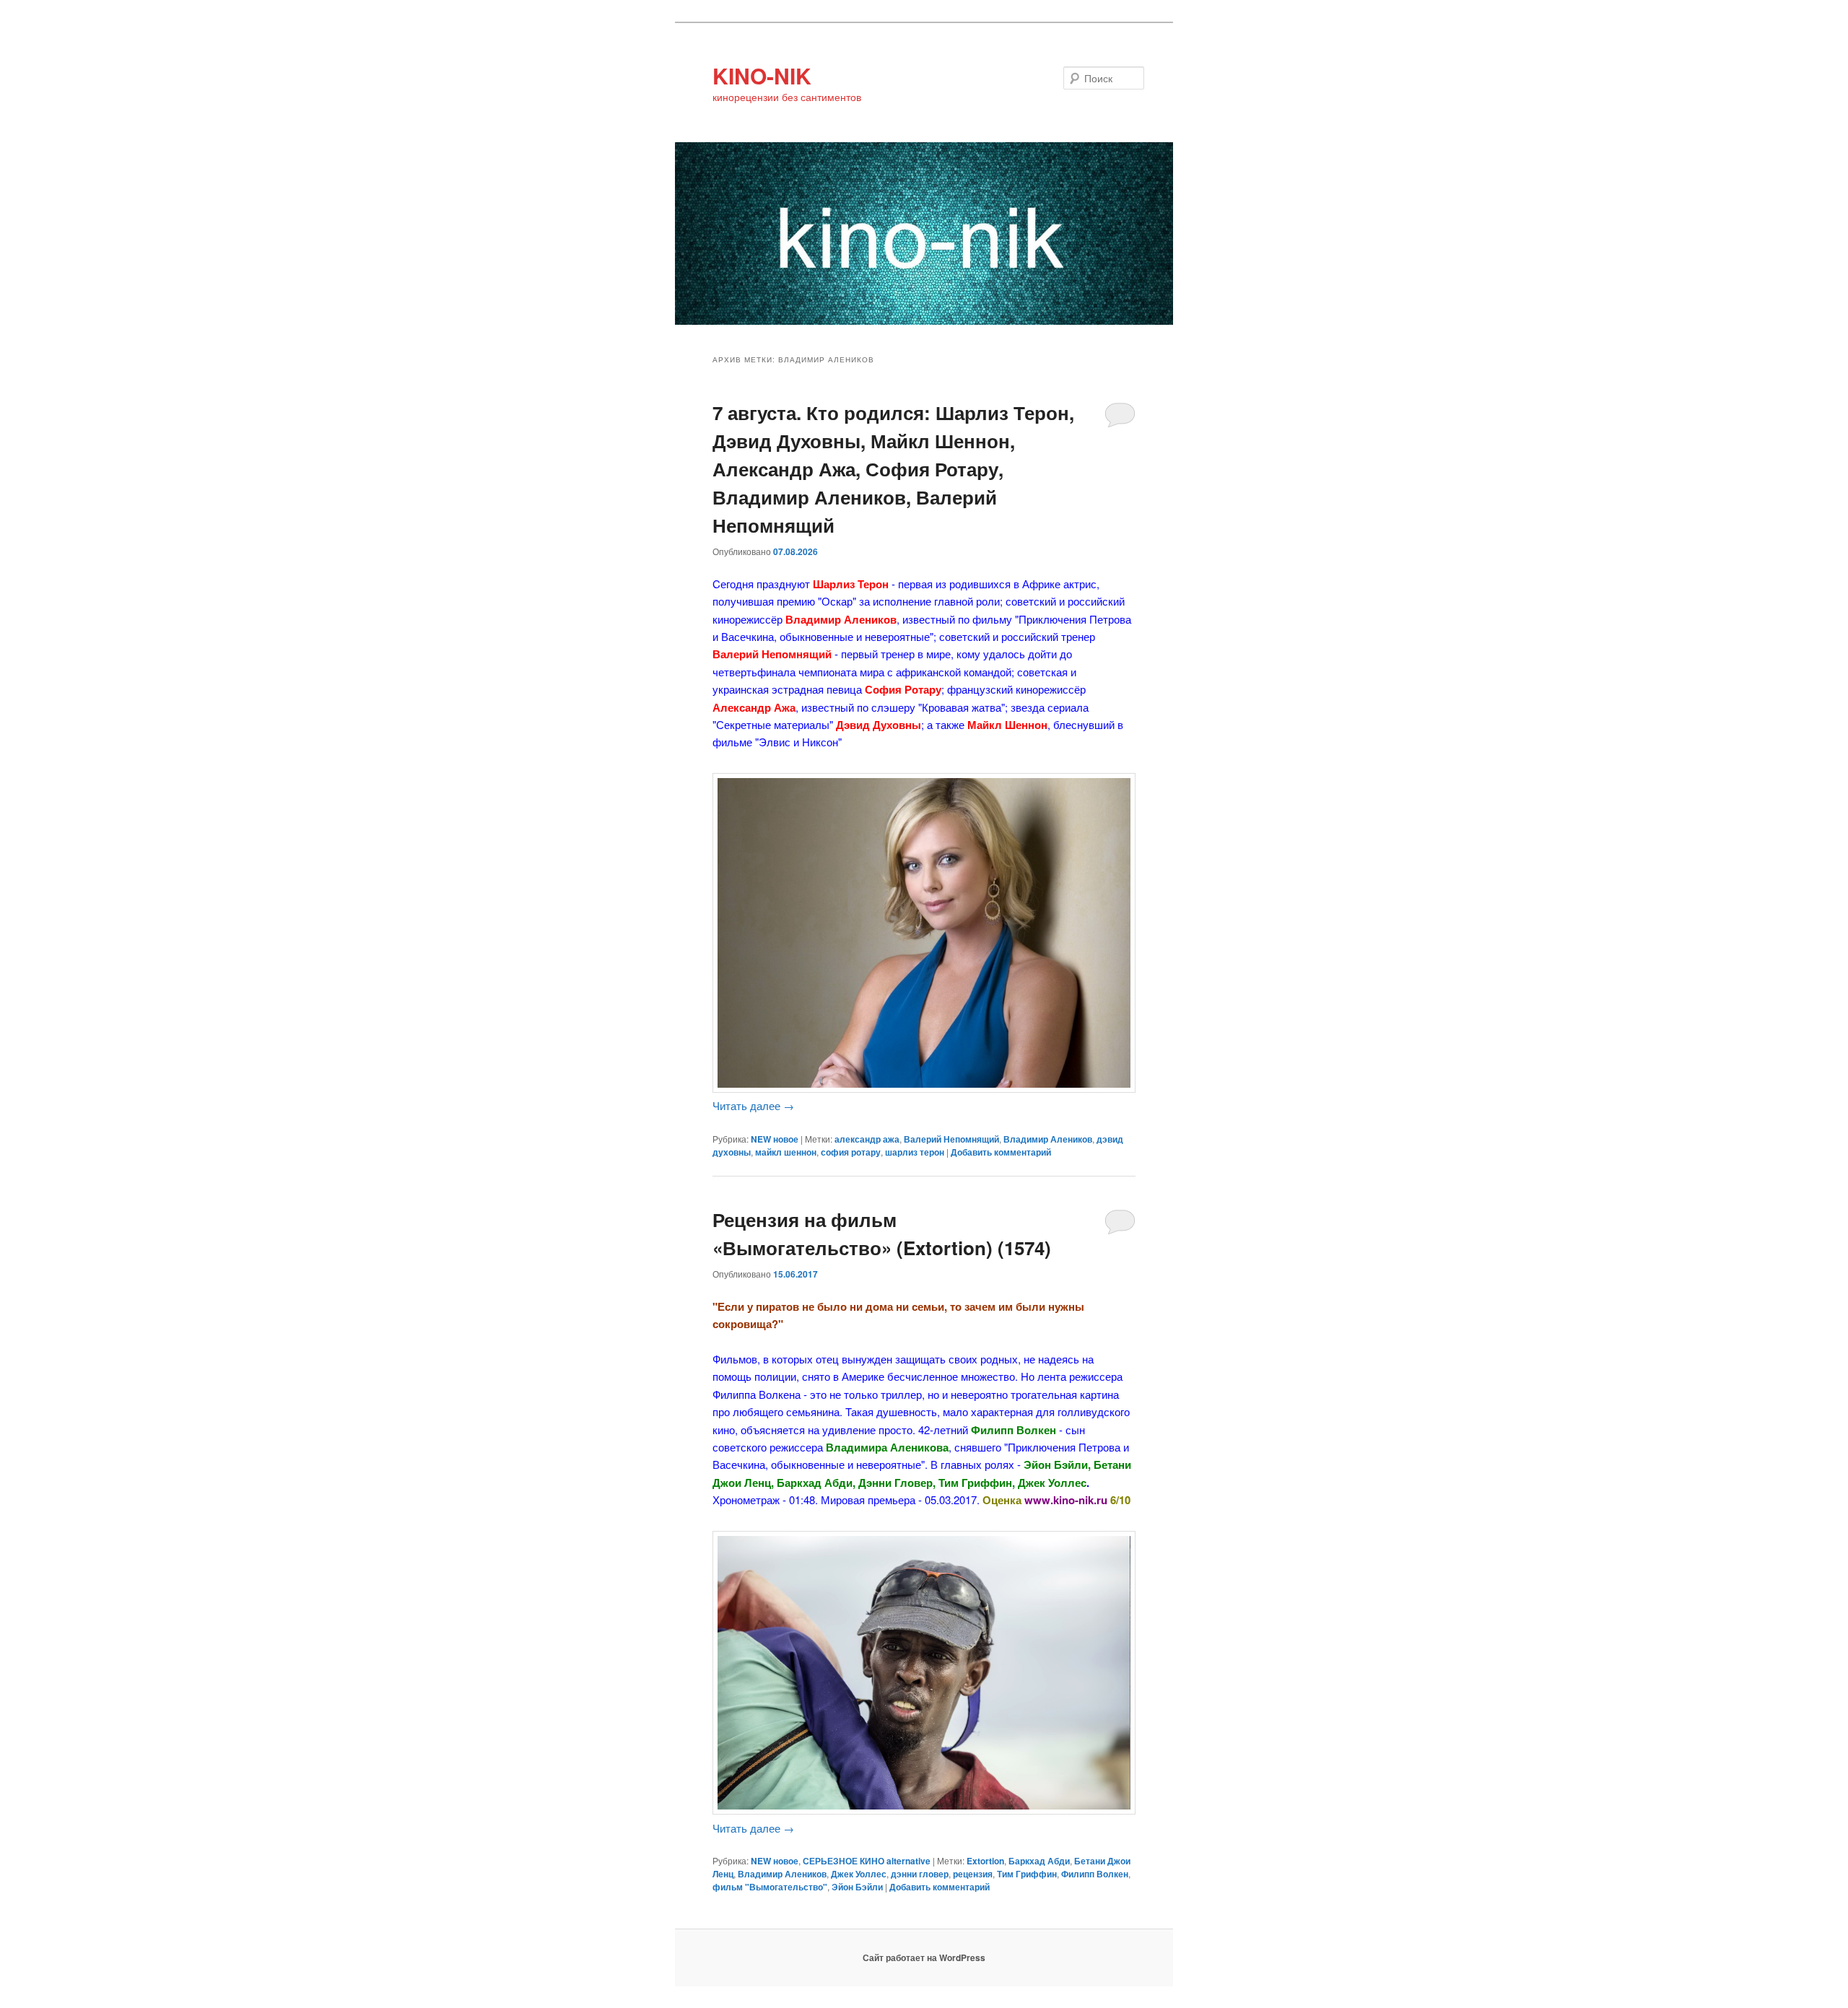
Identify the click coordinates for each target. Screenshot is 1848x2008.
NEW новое (775, 1139)
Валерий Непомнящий (951, 1139)
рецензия (973, 1874)
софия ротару (851, 1152)
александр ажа (867, 1139)
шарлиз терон (915, 1152)
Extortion (985, 1861)
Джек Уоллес (859, 1874)
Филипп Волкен (1095, 1874)
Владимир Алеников (1048, 1139)
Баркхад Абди (1039, 1861)
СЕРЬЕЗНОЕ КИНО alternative (867, 1861)
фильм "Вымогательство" (770, 1887)
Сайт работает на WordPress (924, 1957)
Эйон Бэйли (857, 1887)
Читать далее (753, 1105)
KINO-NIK (762, 75)
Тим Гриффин (1027, 1874)
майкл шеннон (786, 1152)
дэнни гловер (920, 1874)
